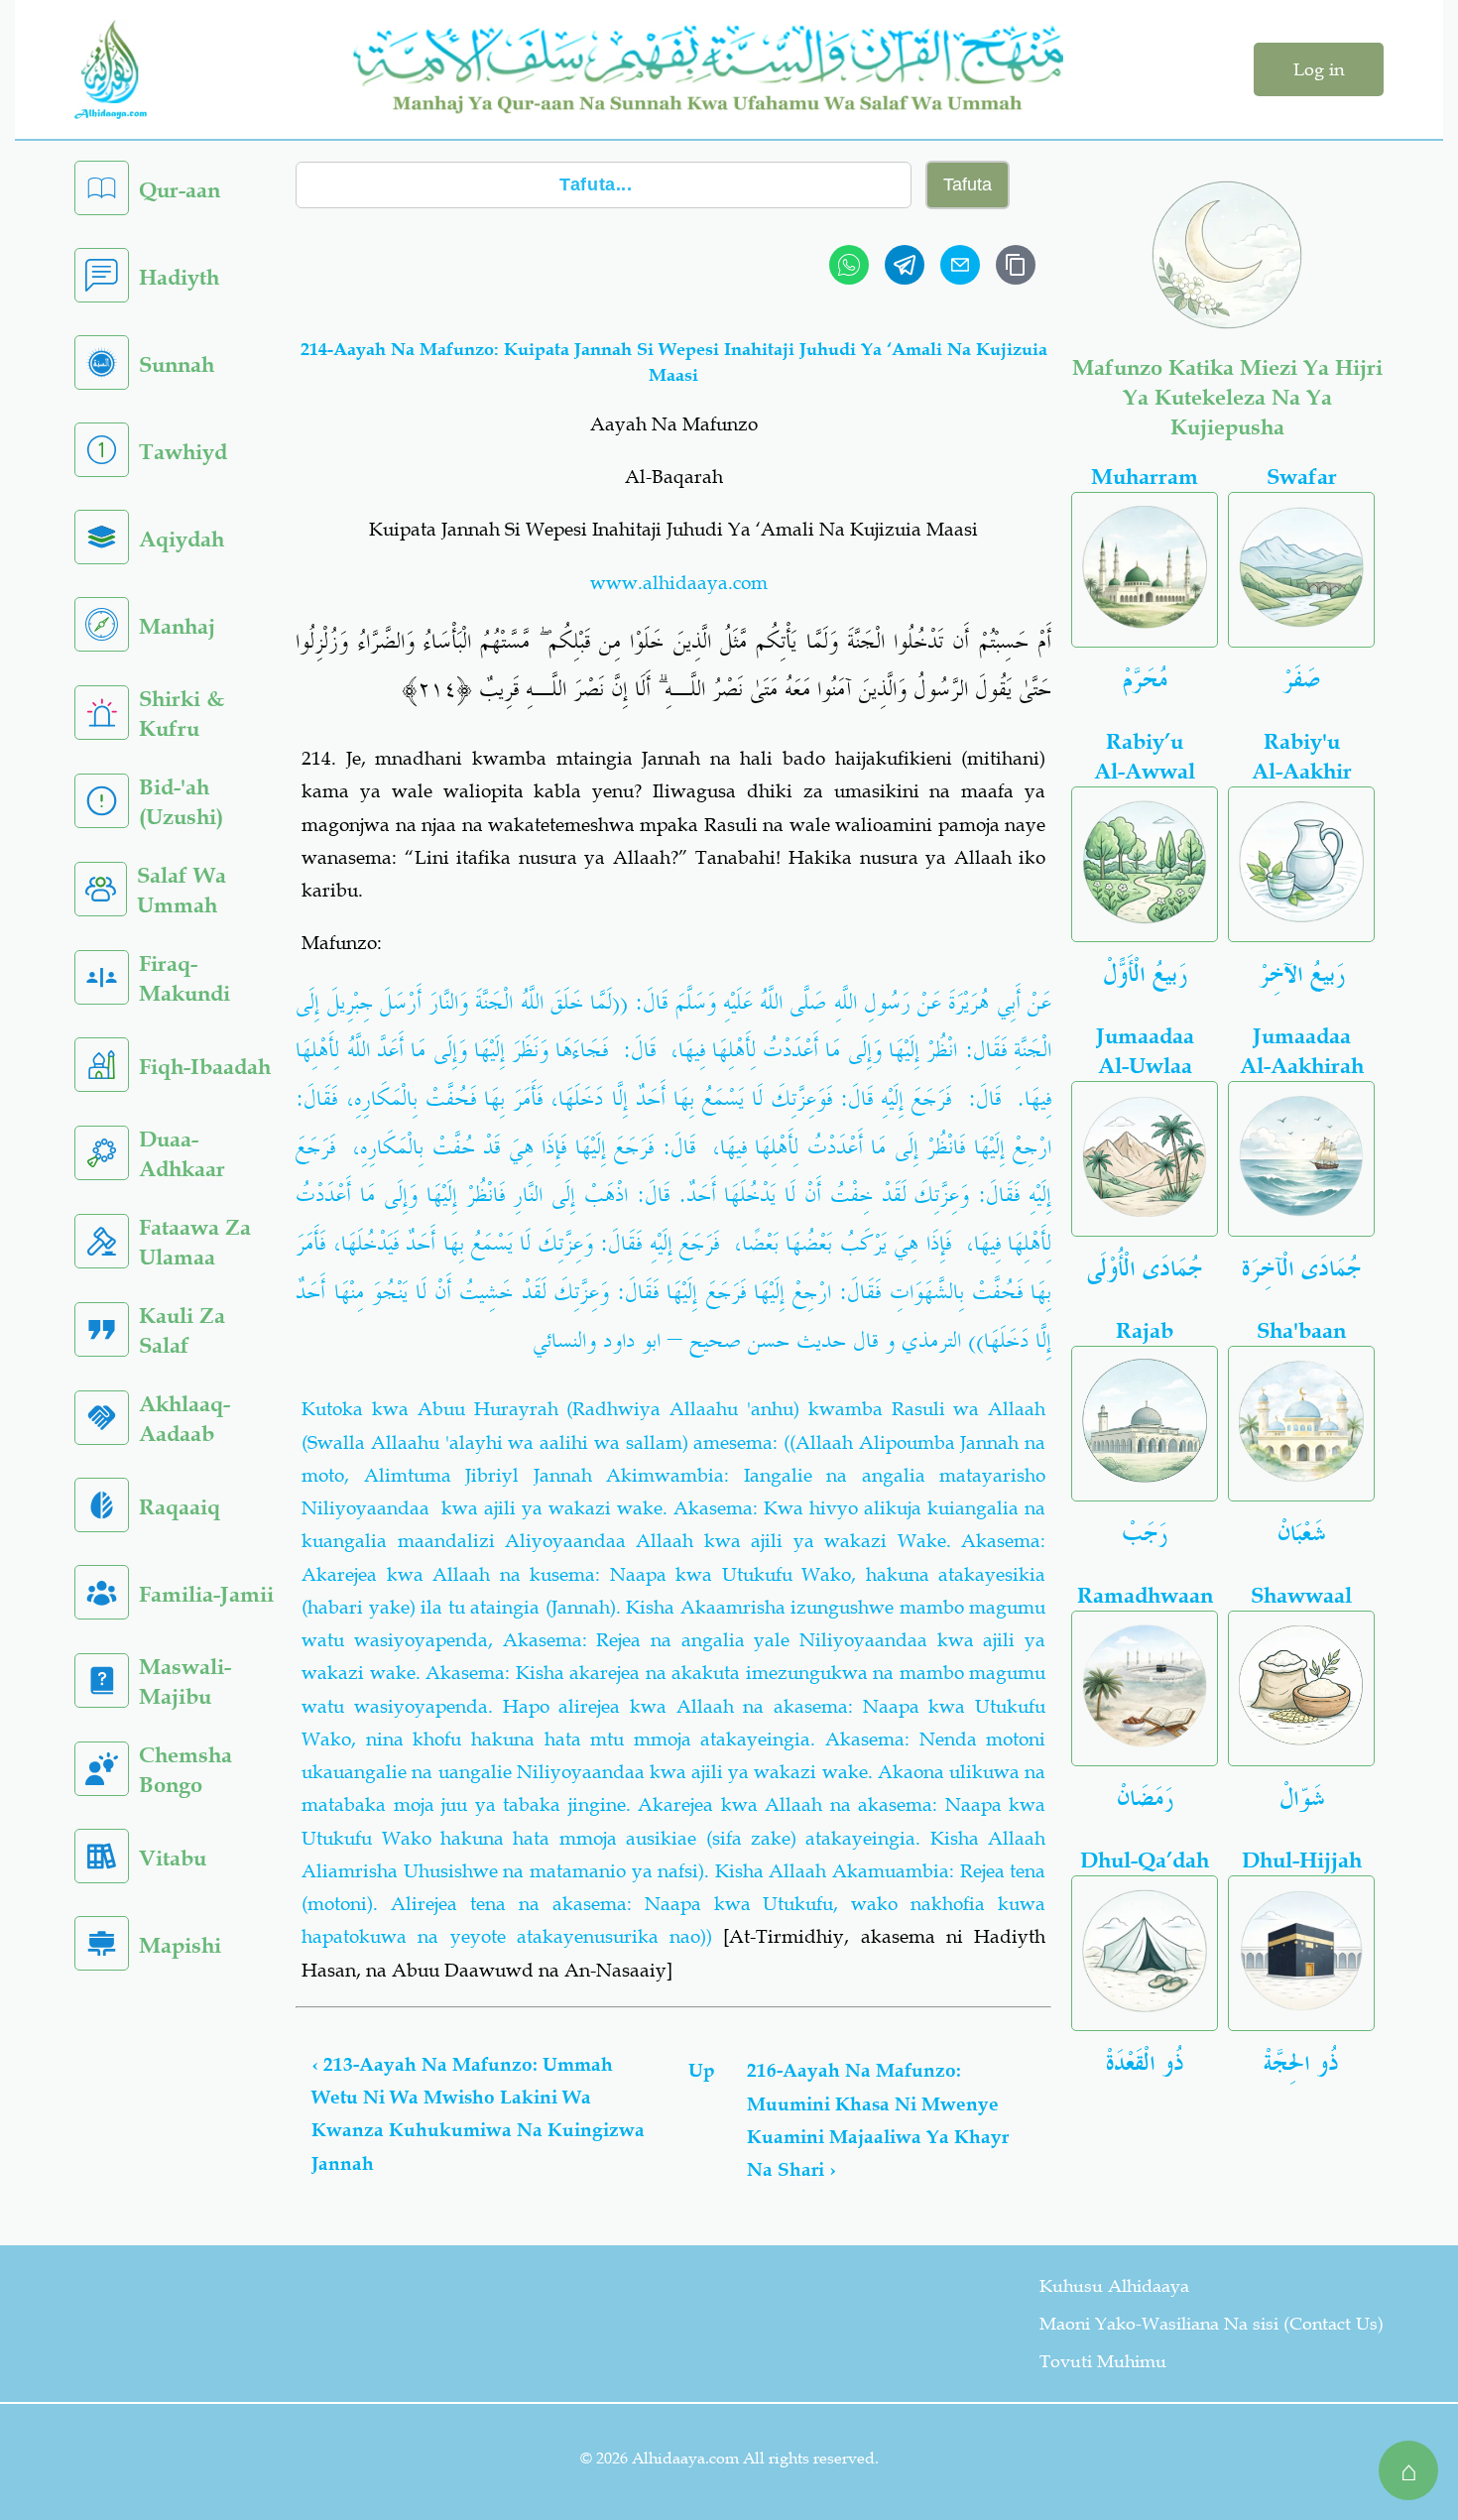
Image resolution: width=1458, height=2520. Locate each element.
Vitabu (173, 1858)
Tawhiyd (183, 452)
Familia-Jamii (206, 1594)
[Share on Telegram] (905, 265)
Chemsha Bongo (185, 1770)
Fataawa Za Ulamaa (195, 1242)
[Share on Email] (960, 265)
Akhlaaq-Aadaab (184, 1419)
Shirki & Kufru (182, 714)
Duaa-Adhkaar (182, 1154)
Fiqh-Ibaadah (205, 1067)
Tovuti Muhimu (1103, 2361)
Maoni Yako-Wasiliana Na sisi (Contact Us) (1212, 2324)
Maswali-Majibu (185, 1681)
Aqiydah (182, 539)
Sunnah (177, 364)
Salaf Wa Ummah (182, 890)
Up (702, 2070)
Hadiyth (179, 277)
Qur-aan (180, 190)
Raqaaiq (180, 1507)
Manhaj (177, 626)
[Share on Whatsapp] (849, 265)
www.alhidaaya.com (679, 583)
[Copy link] (1016, 265)
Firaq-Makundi (184, 978)
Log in (1319, 69)
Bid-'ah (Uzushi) (181, 802)
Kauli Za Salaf (182, 1330)
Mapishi (180, 1945)
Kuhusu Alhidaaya (1114, 2286)
